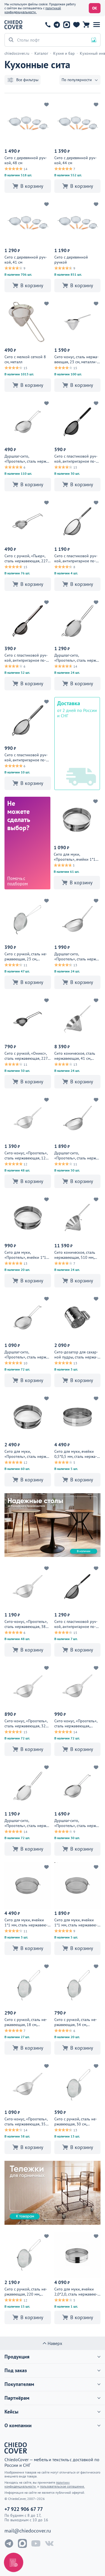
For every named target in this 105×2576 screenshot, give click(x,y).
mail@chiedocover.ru (28, 2531)
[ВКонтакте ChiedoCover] (49, 2543)
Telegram (57, 25)
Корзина (86, 25)
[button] (97, 25)
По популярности (77, 80)
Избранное (76, 25)
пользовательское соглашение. (62, 2486)
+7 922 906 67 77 (48, 25)
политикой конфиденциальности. (33, 10)
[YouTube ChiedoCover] (36, 2543)
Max (66, 25)
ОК (95, 8)
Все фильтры (27, 80)
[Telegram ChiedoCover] (9, 2543)
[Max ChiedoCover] (22, 2543)
